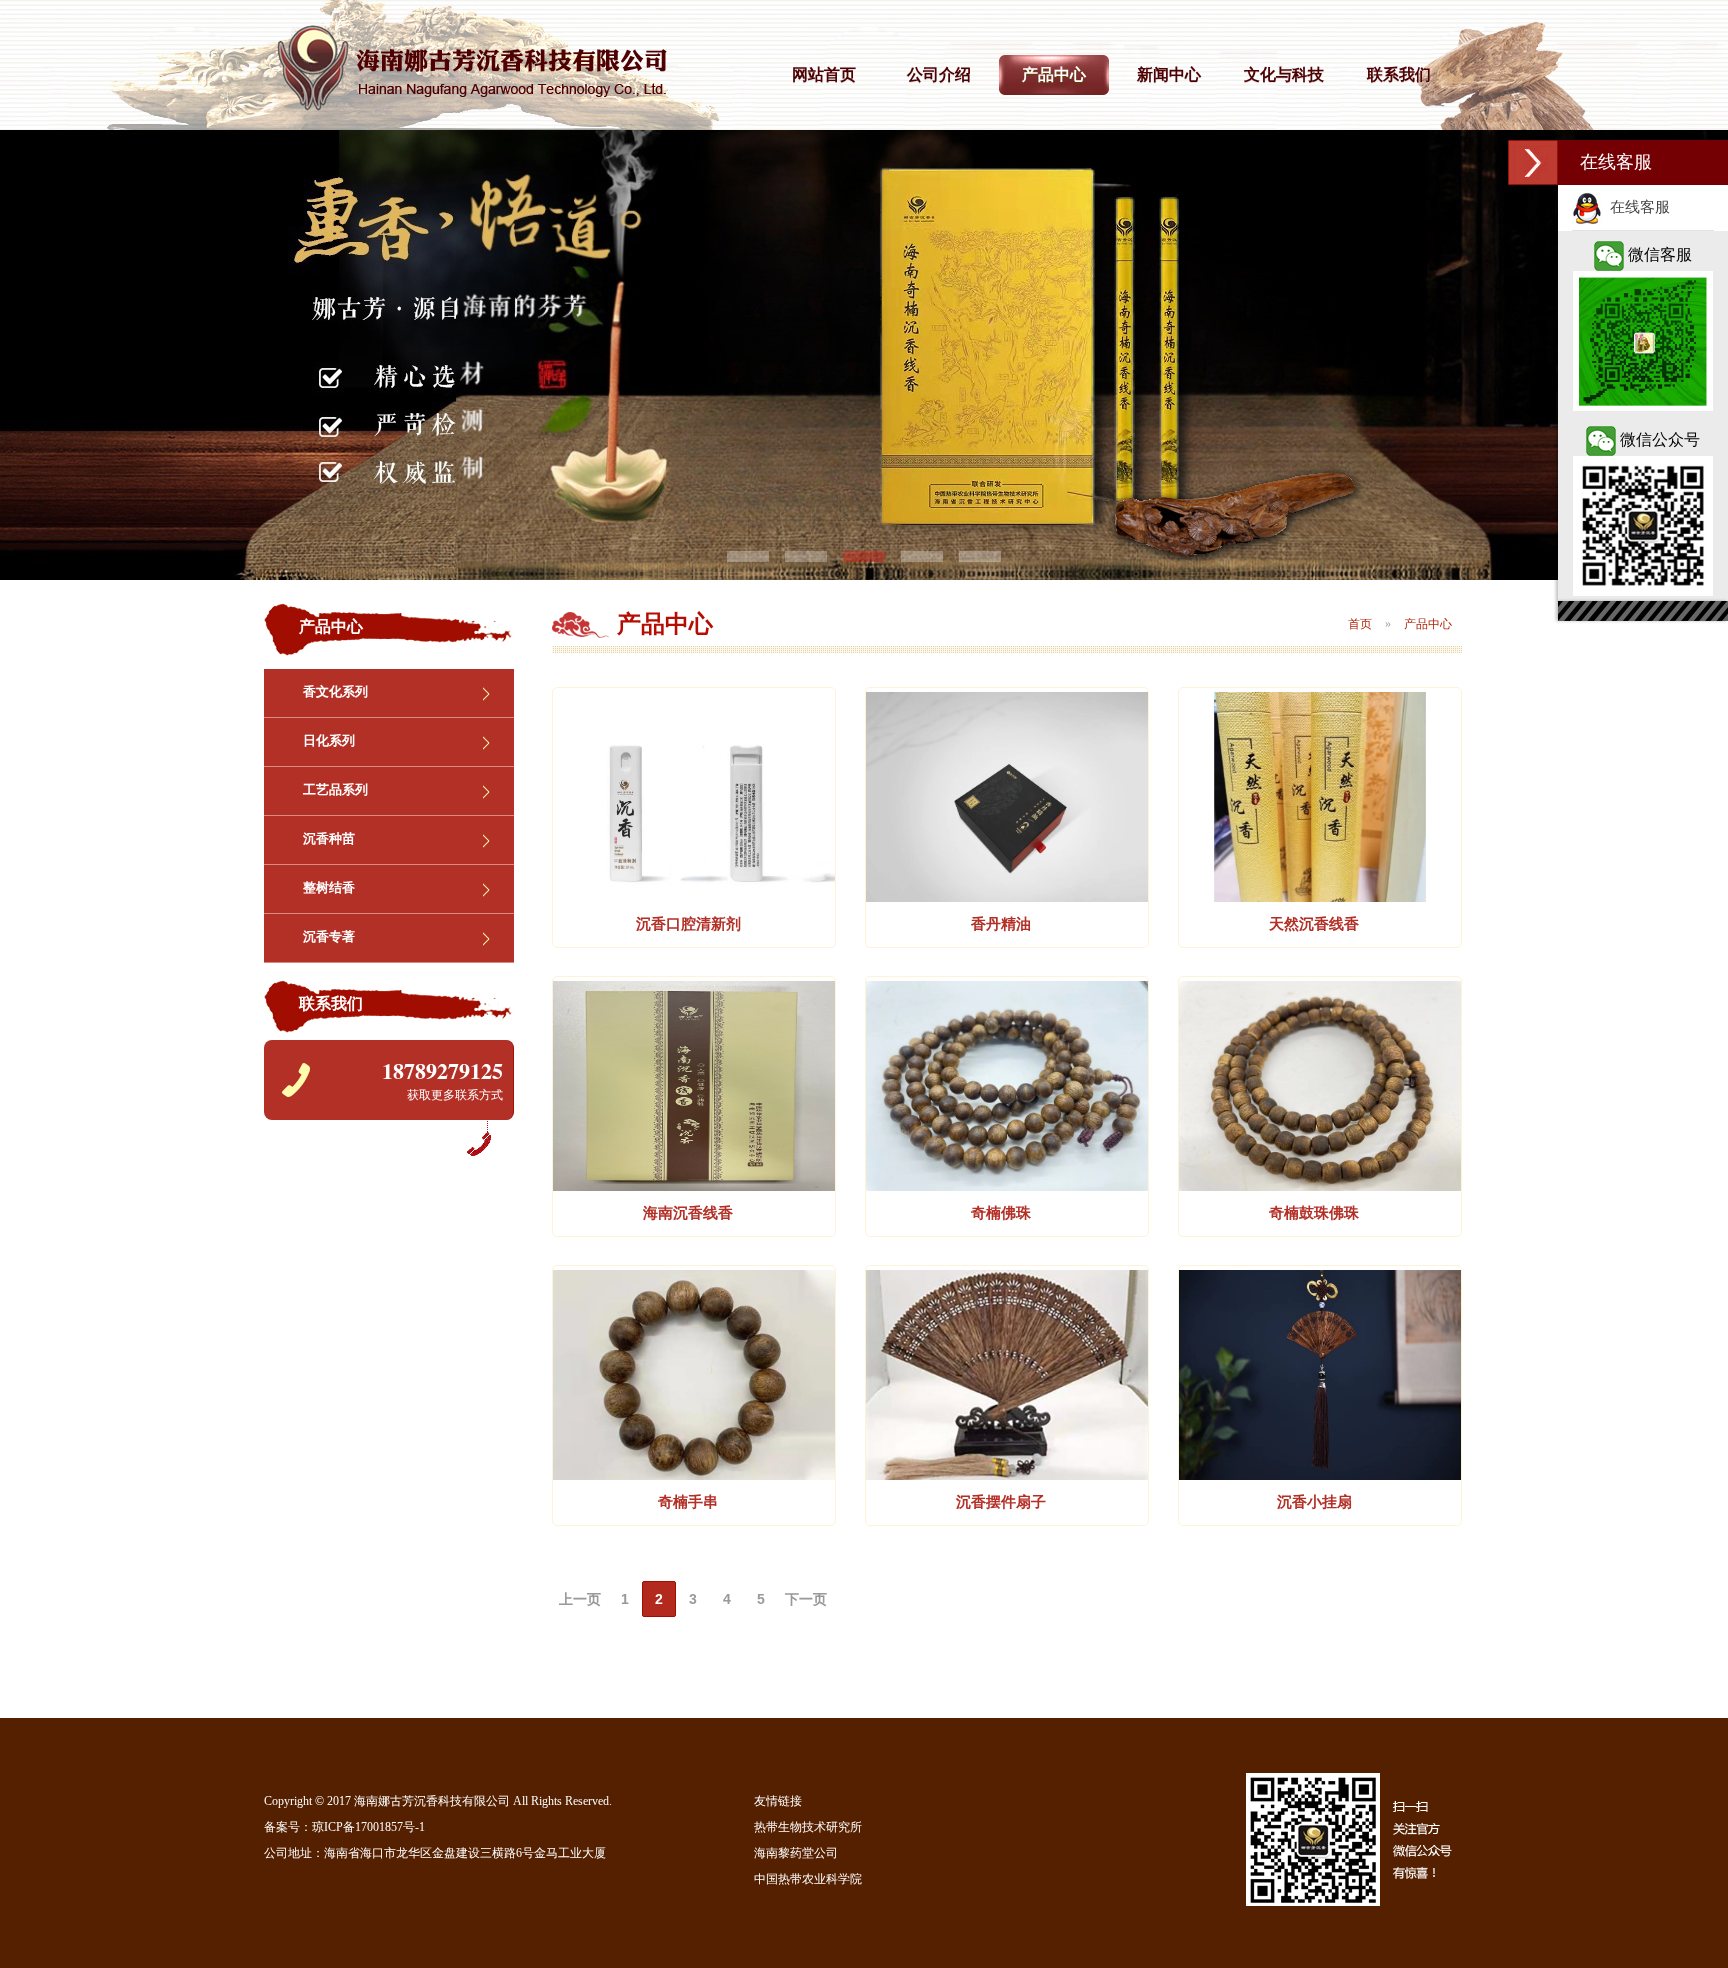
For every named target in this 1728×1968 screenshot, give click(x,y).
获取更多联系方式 (455, 1095)
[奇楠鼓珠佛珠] (1320, 1186)
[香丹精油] (1007, 897)
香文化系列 (335, 691)
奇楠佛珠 (1001, 1213)
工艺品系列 (335, 789)
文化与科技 (1284, 74)
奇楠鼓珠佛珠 (1314, 1213)
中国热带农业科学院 (808, 1879)
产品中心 (1054, 74)
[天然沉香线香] (1320, 897)
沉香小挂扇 (1314, 1502)
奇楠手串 (688, 1502)
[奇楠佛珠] (1007, 1186)
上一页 (580, 1599)
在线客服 (1636, 207)
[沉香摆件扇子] (1007, 1475)
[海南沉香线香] (694, 1186)
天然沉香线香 (1314, 924)
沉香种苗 (329, 838)
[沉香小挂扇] (1320, 1475)
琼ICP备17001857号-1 (368, 1827)
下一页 (806, 1599)
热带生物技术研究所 (808, 1827)
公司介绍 (939, 74)
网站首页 (824, 74)
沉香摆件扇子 (1001, 1502)
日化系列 (329, 740)
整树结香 (329, 887)
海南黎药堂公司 (796, 1853)
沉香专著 (329, 936)
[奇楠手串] (694, 1475)
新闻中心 (1169, 74)
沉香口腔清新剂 (688, 924)
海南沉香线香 (688, 1213)
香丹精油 (1001, 924)
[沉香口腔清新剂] (694, 897)
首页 (1360, 624)
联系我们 (1399, 74)
